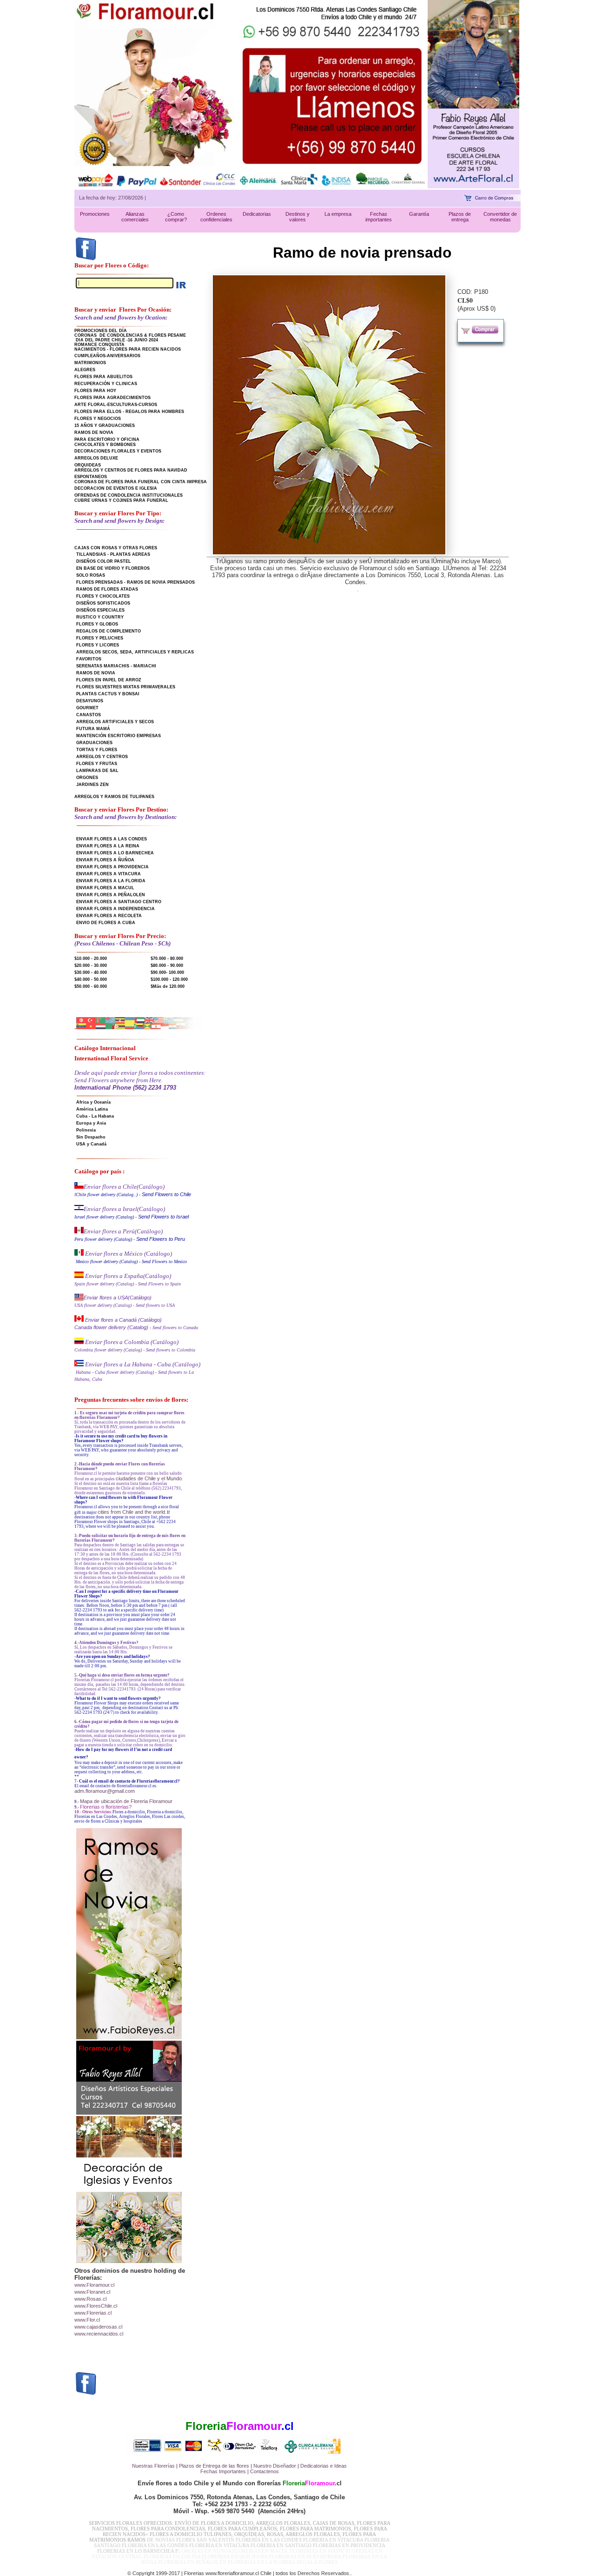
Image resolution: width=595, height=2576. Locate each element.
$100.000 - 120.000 (169, 979)
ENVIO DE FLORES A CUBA (106, 923)
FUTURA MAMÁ (93, 729)
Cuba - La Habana (95, 1116)
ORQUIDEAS (88, 465)
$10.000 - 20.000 (91, 959)
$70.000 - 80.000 (167, 959)
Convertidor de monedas (500, 217)
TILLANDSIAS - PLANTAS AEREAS (113, 554)
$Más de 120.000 (168, 986)
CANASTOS (89, 715)
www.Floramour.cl (94, 2285)
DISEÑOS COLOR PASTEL (104, 561)
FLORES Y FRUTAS (97, 764)
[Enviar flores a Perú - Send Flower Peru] (79, 1231)
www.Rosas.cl (90, 2299)
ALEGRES (85, 370)
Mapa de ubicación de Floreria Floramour (126, 1801)
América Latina (92, 1109)
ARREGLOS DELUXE (96, 458)
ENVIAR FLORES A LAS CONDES (112, 839)
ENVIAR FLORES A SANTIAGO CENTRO (119, 902)
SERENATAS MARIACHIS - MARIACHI (116, 666)
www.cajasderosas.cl (98, 2327)
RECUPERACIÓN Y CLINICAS (106, 384)
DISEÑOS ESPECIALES (100, 610)
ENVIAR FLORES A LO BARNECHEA (115, 853)
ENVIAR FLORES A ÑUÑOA (105, 860)
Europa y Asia (91, 1123)
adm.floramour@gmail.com (105, 1791)
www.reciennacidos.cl (99, 2334)
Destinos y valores (297, 217)
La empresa (338, 214)
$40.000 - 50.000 (91, 979)
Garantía (419, 214)
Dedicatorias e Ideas (324, 2466)
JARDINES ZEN (93, 785)
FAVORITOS (89, 659)
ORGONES (87, 778)
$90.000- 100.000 (167, 972)
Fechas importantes (379, 217)
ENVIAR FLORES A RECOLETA (109, 916)
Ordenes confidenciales (216, 217)
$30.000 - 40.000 (91, 972)
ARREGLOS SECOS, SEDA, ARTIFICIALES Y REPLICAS (135, 652)
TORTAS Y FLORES (97, 750)
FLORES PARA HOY (95, 391)
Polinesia (86, 1130)
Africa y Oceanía (93, 1102)
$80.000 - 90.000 (167, 965)
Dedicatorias (257, 214)
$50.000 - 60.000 (91, 986)
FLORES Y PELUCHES (100, 638)
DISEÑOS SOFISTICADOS (103, 603)
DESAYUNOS (90, 701)
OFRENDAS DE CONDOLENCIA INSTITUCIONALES (129, 495)
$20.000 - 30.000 (91, 965)
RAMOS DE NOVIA (94, 433)
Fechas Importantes (223, 2471)
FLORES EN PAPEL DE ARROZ (109, 680)
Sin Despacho (91, 1137)
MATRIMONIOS (90, 363)
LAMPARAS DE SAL (97, 771)
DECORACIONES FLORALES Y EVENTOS (118, 451)
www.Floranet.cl (92, 2292)
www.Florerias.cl (93, 2313)
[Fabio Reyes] (473, 186)
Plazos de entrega (460, 217)
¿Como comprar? (176, 217)
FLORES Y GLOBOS (97, 624)
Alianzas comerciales (135, 217)
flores (243, 2466)
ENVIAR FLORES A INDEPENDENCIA (116, 909)
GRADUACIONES (94, 743)
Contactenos (264, 2471)
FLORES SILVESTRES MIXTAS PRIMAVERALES (126, 687)
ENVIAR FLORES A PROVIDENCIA (112, 867)
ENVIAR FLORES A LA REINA (108, 846)
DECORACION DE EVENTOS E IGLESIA (116, 488)
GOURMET (87, 708)
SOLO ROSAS (91, 575)
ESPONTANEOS (91, 477)
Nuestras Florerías (153, 2466)
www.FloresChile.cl (96, 2306)
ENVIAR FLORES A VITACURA (109, 874)
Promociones (95, 214)
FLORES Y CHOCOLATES (103, 596)
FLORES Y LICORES (98, 645)
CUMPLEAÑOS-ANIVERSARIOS (107, 356)
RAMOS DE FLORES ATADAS (107, 589)
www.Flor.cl (87, 2320)
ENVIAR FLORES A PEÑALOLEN (111, 895)
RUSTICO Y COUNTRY (100, 617)
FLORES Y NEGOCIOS (98, 419)
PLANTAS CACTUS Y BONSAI (108, 694)
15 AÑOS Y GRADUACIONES (105, 426)
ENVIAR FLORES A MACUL (105, 888)
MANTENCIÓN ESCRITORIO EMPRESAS (119, 736)
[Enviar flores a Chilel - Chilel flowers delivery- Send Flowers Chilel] (79, 1187)
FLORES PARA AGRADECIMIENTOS (112, 398)
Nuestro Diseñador (275, 2466)
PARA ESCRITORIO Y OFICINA (107, 439)
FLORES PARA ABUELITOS (103, 377)
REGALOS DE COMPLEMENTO (109, 631)
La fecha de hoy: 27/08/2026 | (112, 198)
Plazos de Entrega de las (207, 2466)
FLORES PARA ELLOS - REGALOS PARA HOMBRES (129, 412)
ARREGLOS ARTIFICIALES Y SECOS (115, 722)
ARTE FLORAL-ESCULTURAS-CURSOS (116, 405)
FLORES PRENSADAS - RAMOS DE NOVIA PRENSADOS (136, 582)
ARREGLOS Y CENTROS (102, 757)
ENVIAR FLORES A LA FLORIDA (111, 881)
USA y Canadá (91, 1144)
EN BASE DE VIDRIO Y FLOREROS (113, 568)
